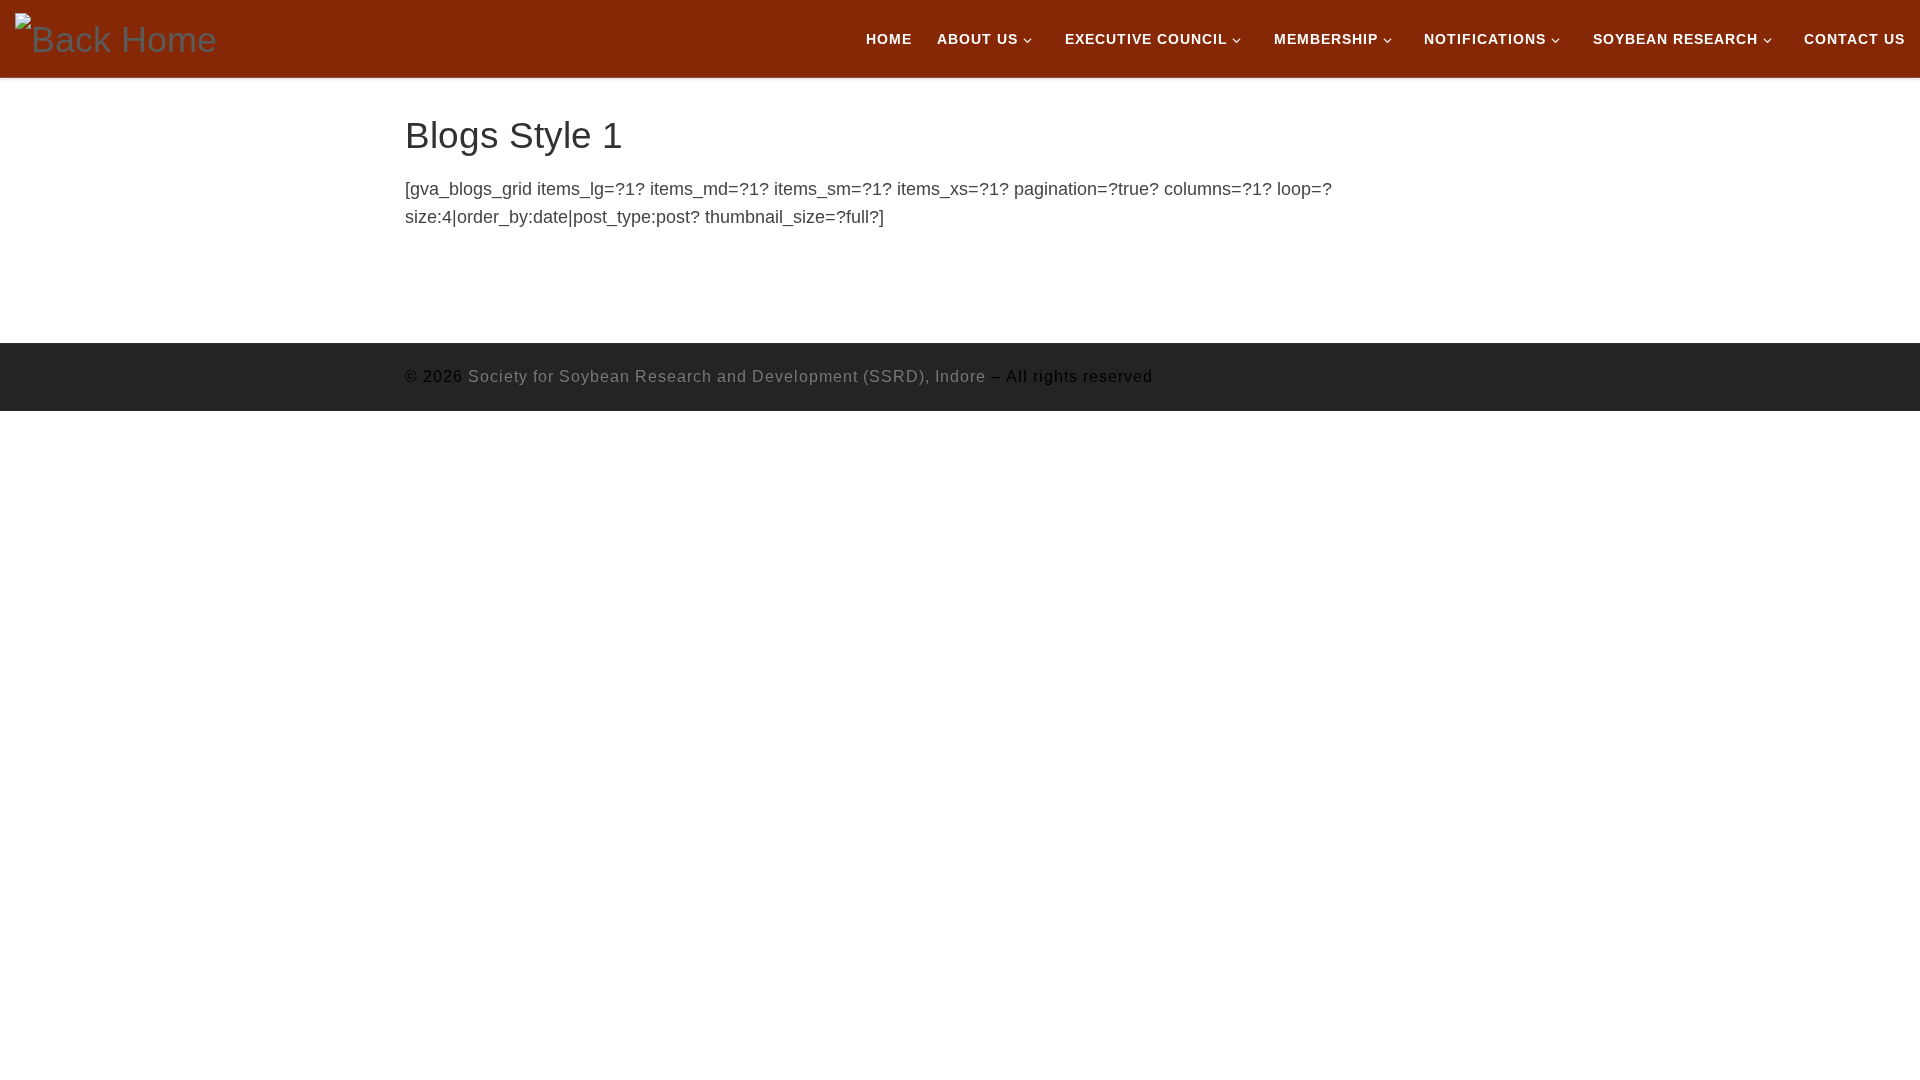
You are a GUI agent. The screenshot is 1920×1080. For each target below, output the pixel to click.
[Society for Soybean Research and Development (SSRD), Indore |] (116, 36)
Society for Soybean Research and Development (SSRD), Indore (727, 376)
